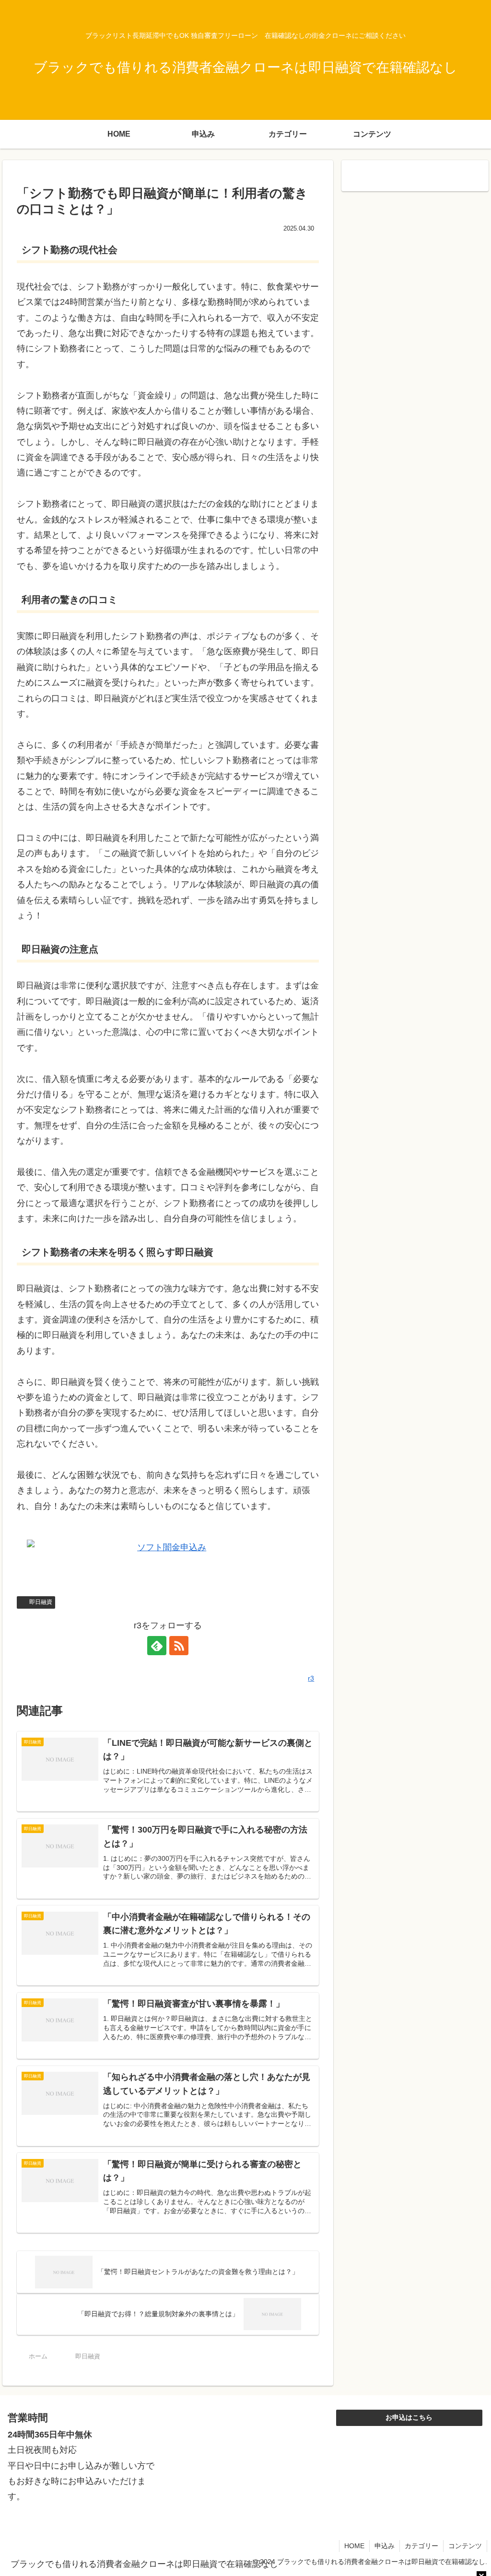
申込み (385, 2546)
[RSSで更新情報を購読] (179, 1646)
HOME (354, 2546)
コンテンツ (465, 2546)
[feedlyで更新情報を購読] (157, 1646)
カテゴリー (421, 2546)
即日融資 (41, 1602)
